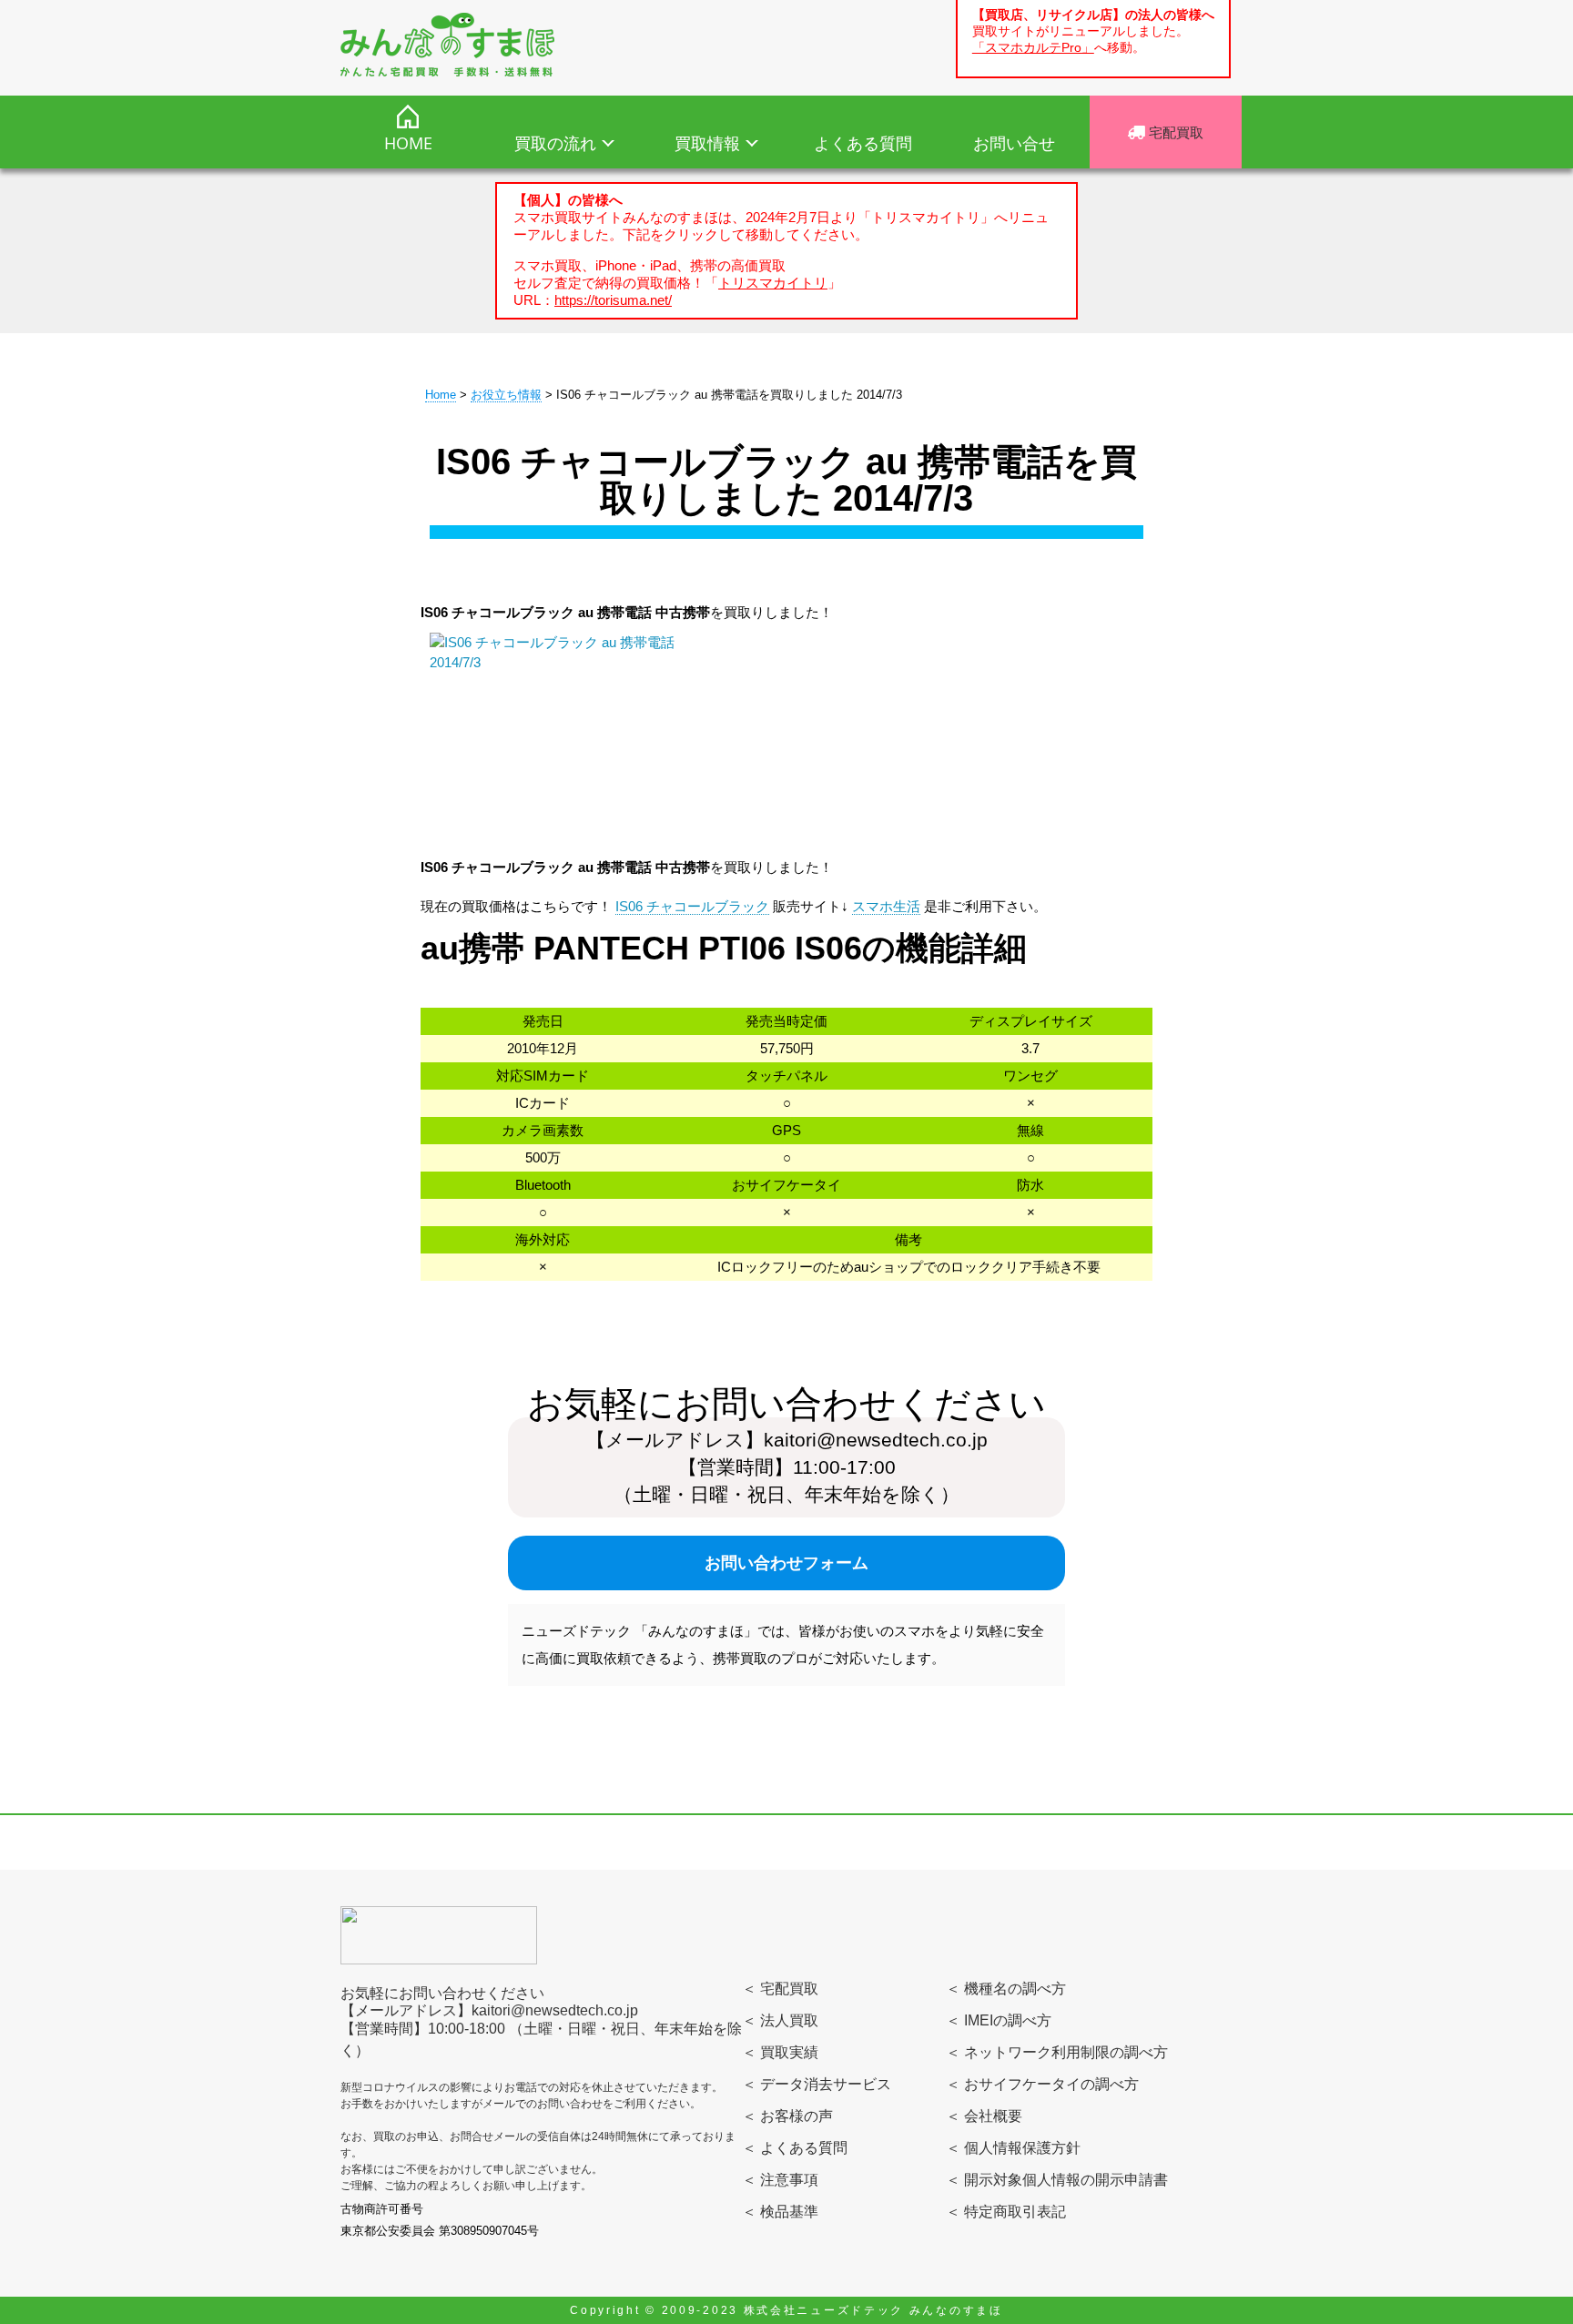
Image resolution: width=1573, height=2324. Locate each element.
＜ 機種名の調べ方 (1006, 1989)
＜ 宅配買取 (780, 1989)
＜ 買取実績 (780, 2052)
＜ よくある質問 (795, 2148)
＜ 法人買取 (780, 2020)
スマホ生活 (886, 906)
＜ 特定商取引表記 (1006, 2212)
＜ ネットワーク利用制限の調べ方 (1057, 2052)
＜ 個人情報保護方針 (1013, 2148)
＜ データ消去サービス (817, 2084)
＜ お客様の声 (787, 2116)
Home (441, 395)
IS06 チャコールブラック (692, 906)
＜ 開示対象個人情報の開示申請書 (1057, 2180)
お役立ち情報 (506, 395)
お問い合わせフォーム (786, 1563)
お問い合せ (1014, 143)
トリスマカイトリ (773, 283)
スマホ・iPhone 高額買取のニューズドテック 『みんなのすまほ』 (447, 45)
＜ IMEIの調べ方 (999, 2020)
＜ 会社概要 (984, 2116)
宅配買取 (1174, 132)
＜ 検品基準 (780, 2212)
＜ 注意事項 (780, 2180)
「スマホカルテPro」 (1033, 48)
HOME (408, 143)
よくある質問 (863, 143)
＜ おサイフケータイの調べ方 (1042, 2084)
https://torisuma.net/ (613, 300)
